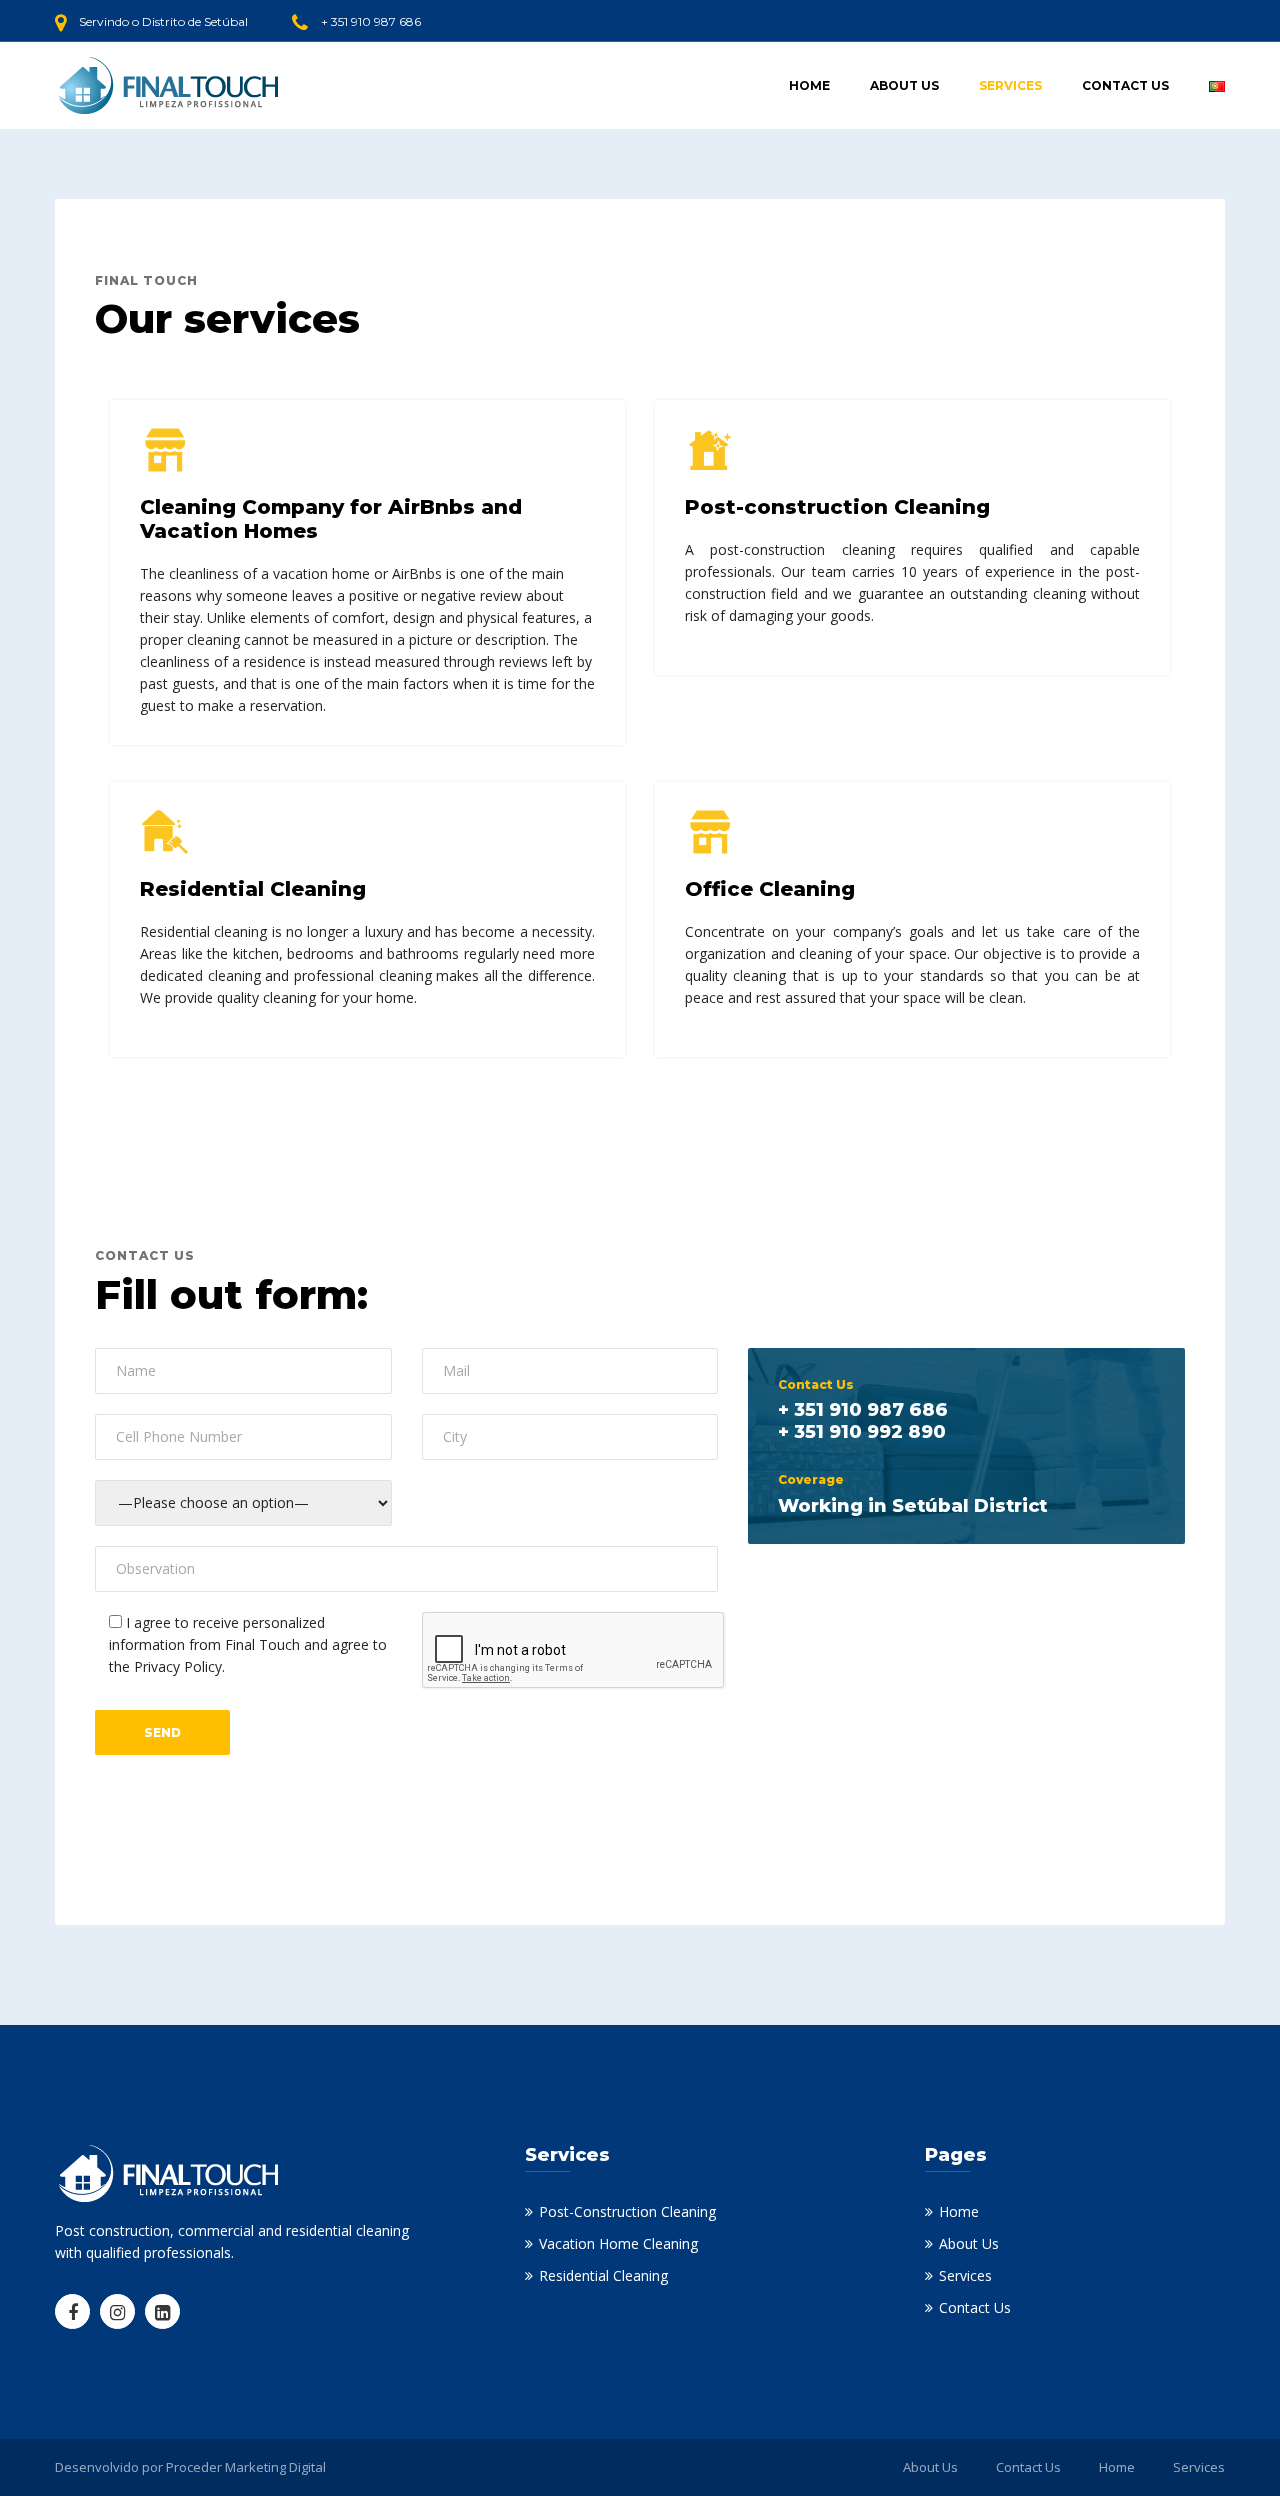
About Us (904, 85)
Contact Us (1125, 85)
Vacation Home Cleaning (618, 2243)
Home (809, 85)
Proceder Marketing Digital (246, 2467)
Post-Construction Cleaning (627, 2211)
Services (1010, 85)
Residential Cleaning (603, 2275)
